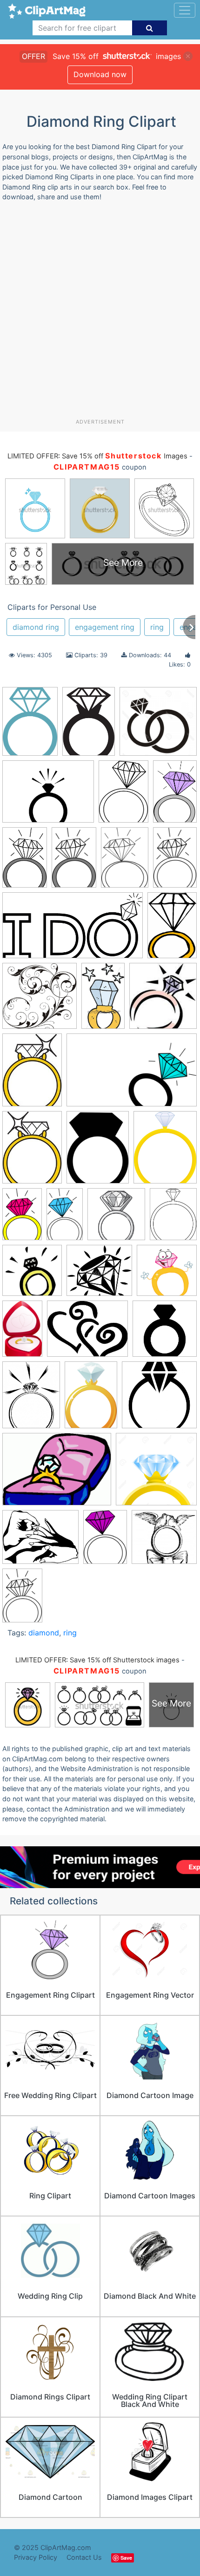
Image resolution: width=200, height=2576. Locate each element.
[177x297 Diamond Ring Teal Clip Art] (65, 1218)
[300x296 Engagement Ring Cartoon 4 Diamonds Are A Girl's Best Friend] (167, 1274)
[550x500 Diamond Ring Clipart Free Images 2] (99, 1275)
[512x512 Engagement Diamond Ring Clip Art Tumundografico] (165, 1333)
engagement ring (105, 627)
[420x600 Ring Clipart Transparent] (105, 1541)
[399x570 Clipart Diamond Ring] (123, 796)
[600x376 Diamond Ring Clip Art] (132, 1074)
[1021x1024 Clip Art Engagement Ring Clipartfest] (40, 1000)
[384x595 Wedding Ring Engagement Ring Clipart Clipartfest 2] (22, 1599)
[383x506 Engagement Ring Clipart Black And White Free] (31, 1399)
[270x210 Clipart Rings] (48, 796)
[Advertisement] (100, 314)
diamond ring (36, 627)
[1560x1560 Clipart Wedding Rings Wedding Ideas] (158, 726)
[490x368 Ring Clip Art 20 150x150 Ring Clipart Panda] (57, 1474)
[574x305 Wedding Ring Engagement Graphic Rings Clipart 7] (73, 930)
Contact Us (84, 2557)
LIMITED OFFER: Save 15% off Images (97, 456)
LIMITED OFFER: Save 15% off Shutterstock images (97, 1660)
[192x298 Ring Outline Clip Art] (175, 861)
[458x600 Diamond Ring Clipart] (98, 1152)
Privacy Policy (36, 2557)
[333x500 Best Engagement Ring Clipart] (172, 929)
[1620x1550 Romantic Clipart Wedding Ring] (164, 1541)
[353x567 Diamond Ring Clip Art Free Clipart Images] (175, 795)
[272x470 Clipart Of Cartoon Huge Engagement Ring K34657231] (103, 1000)
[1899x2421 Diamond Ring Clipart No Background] (165, 1151)
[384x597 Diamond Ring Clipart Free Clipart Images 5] (74, 862)
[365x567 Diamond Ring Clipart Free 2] (25, 862)
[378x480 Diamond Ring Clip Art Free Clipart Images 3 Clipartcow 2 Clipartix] (173, 1218)
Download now (100, 74)
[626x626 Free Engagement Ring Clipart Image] (159, 1399)
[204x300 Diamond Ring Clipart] (89, 725)
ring (157, 627)
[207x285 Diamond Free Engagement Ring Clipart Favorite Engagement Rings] (32, 1074)
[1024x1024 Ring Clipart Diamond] (156, 1473)
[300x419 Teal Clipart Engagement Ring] (30, 725)
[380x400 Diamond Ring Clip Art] (116, 1218)
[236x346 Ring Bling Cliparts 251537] (125, 862)
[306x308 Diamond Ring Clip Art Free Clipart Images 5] (32, 1275)
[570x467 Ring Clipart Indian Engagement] (40, 1541)
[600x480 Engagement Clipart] (87, 1333)
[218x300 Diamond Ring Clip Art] (32, 1152)
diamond (44, 1633)
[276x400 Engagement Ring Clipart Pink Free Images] (91, 1399)
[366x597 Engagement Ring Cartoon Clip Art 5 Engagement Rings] (22, 1333)
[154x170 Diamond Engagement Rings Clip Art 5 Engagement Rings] (163, 1000)
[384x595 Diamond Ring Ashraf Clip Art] (22, 1219)
